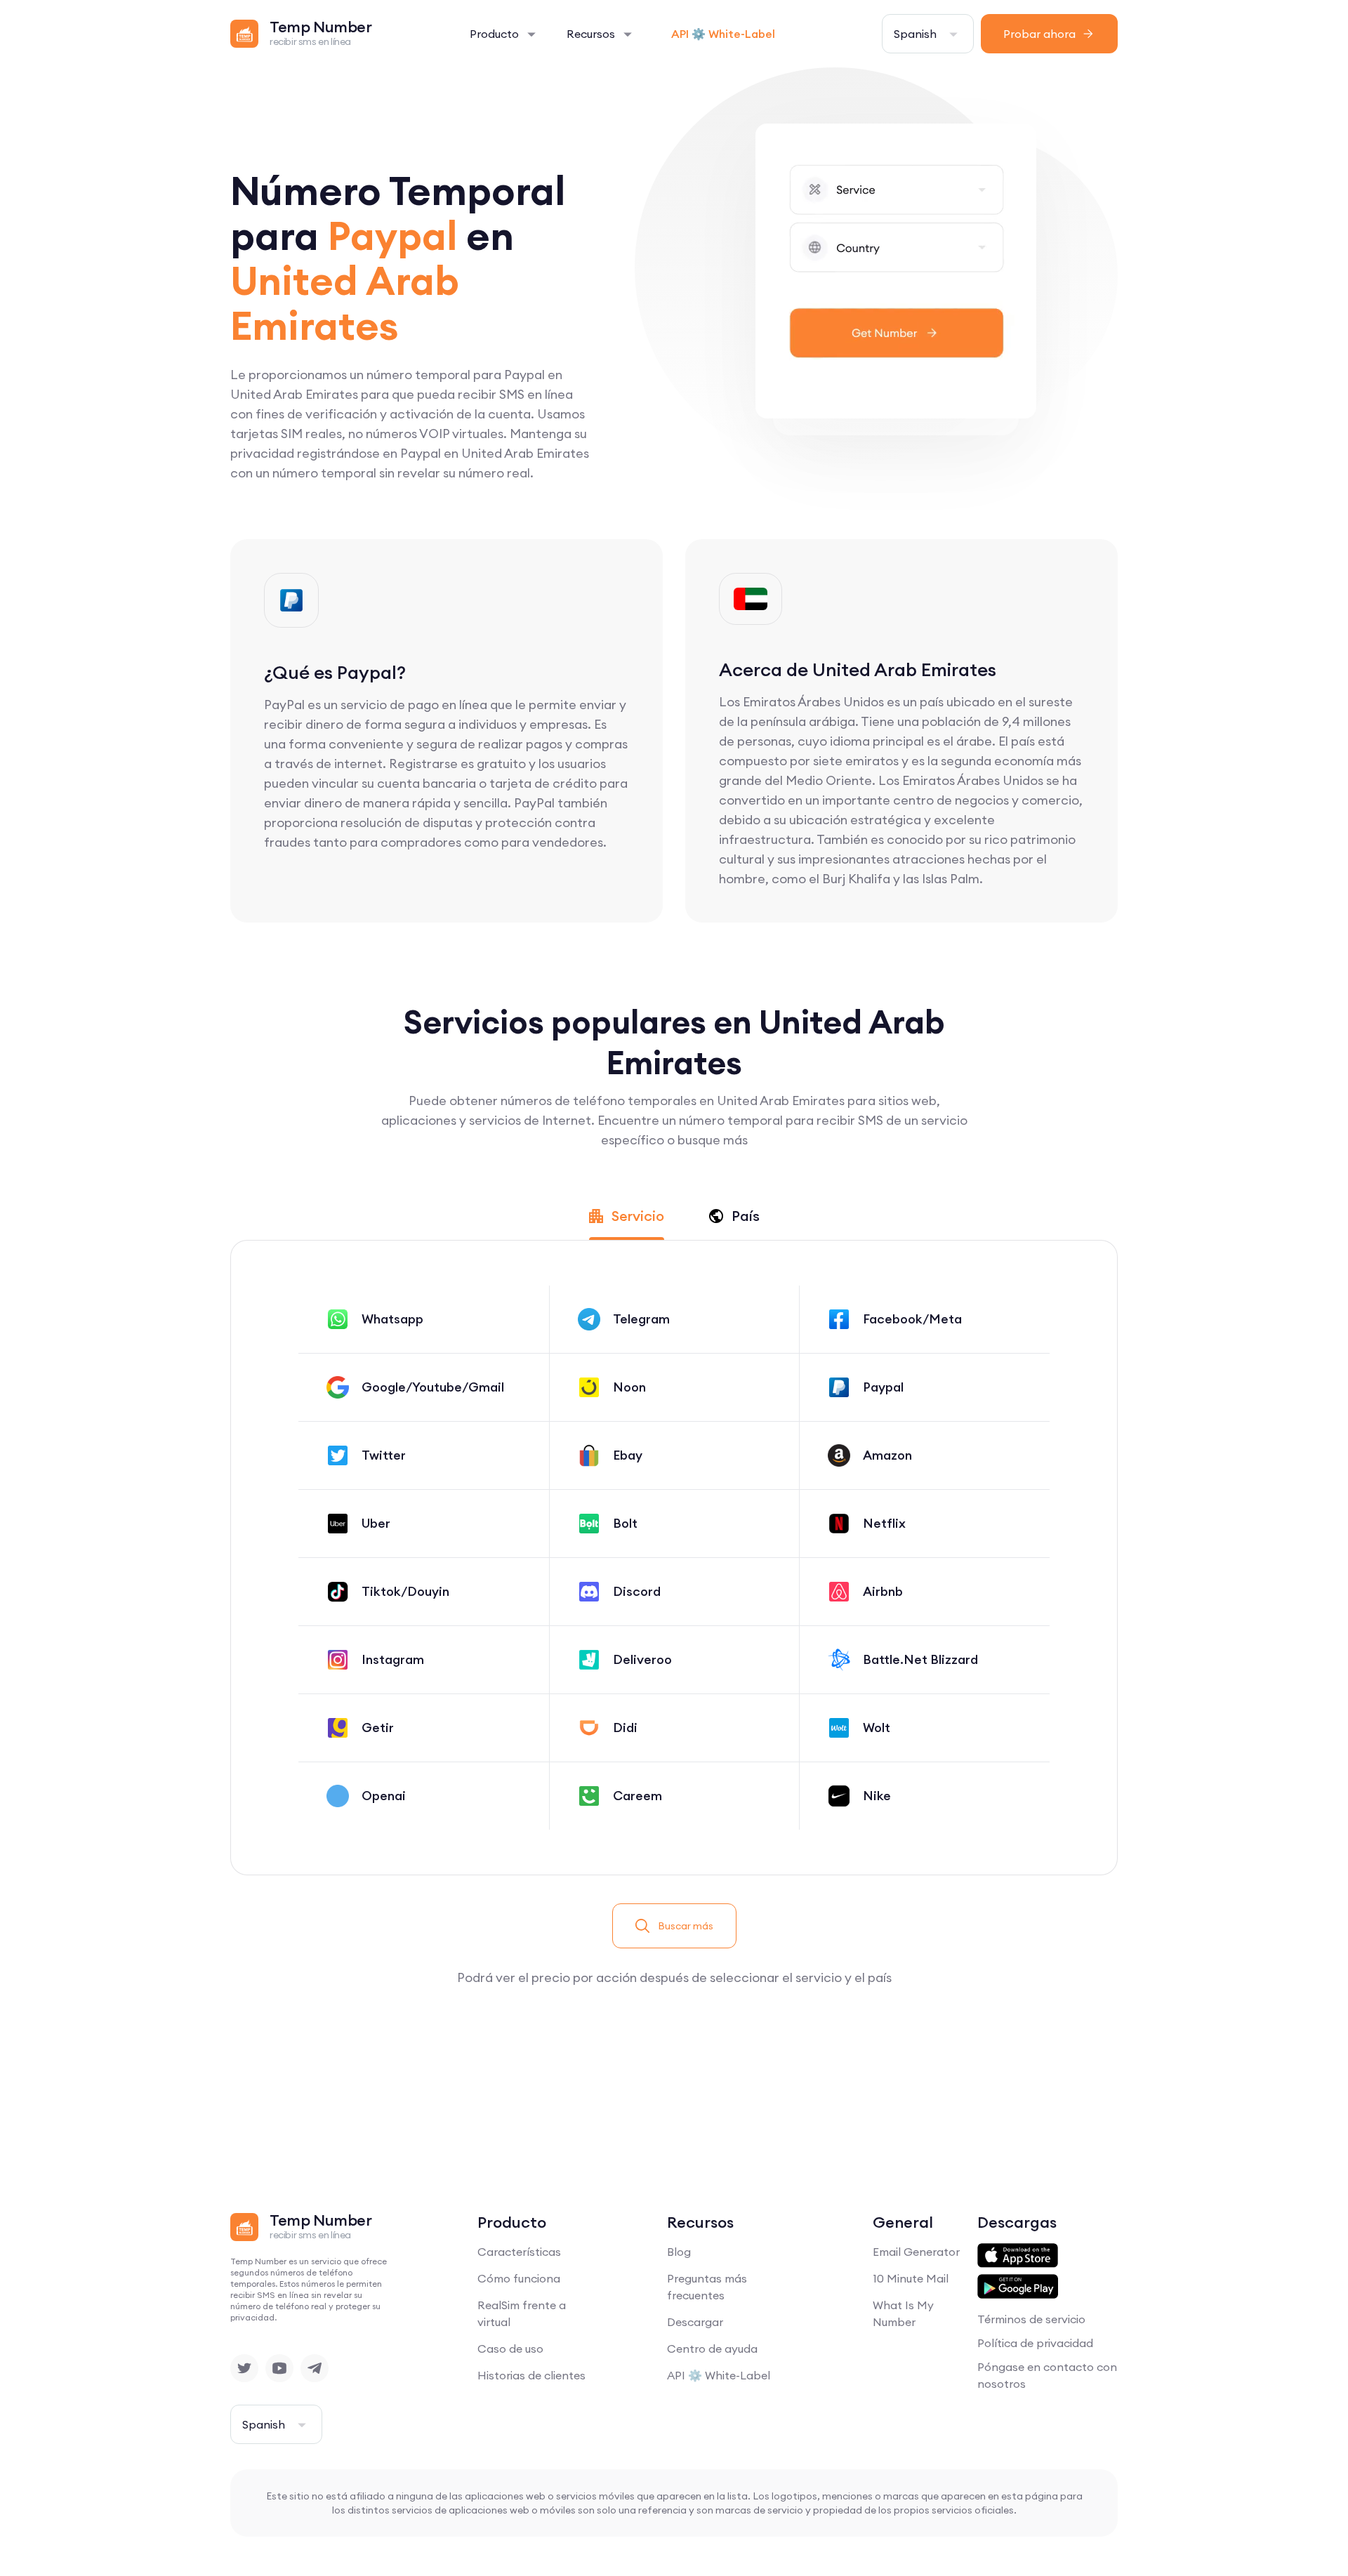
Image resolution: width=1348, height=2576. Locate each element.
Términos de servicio (1031, 2319)
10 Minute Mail (911, 2278)
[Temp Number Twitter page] (244, 2368)
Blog (679, 2252)
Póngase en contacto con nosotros (1047, 2375)
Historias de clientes (531, 2375)
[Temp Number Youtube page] (279, 2368)
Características (519, 2252)
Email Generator (916, 2252)
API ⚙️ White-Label (723, 34)
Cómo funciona (519, 2278)
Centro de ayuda (712, 2349)
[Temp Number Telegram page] (315, 2368)
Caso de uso (510, 2349)
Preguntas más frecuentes (707, 2287)
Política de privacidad (1035, 2343)
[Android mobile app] (1018, 2287)
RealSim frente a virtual (522, 2313)
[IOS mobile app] (1018, 2256)
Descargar (695, 2322)
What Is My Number (903, 2313)
